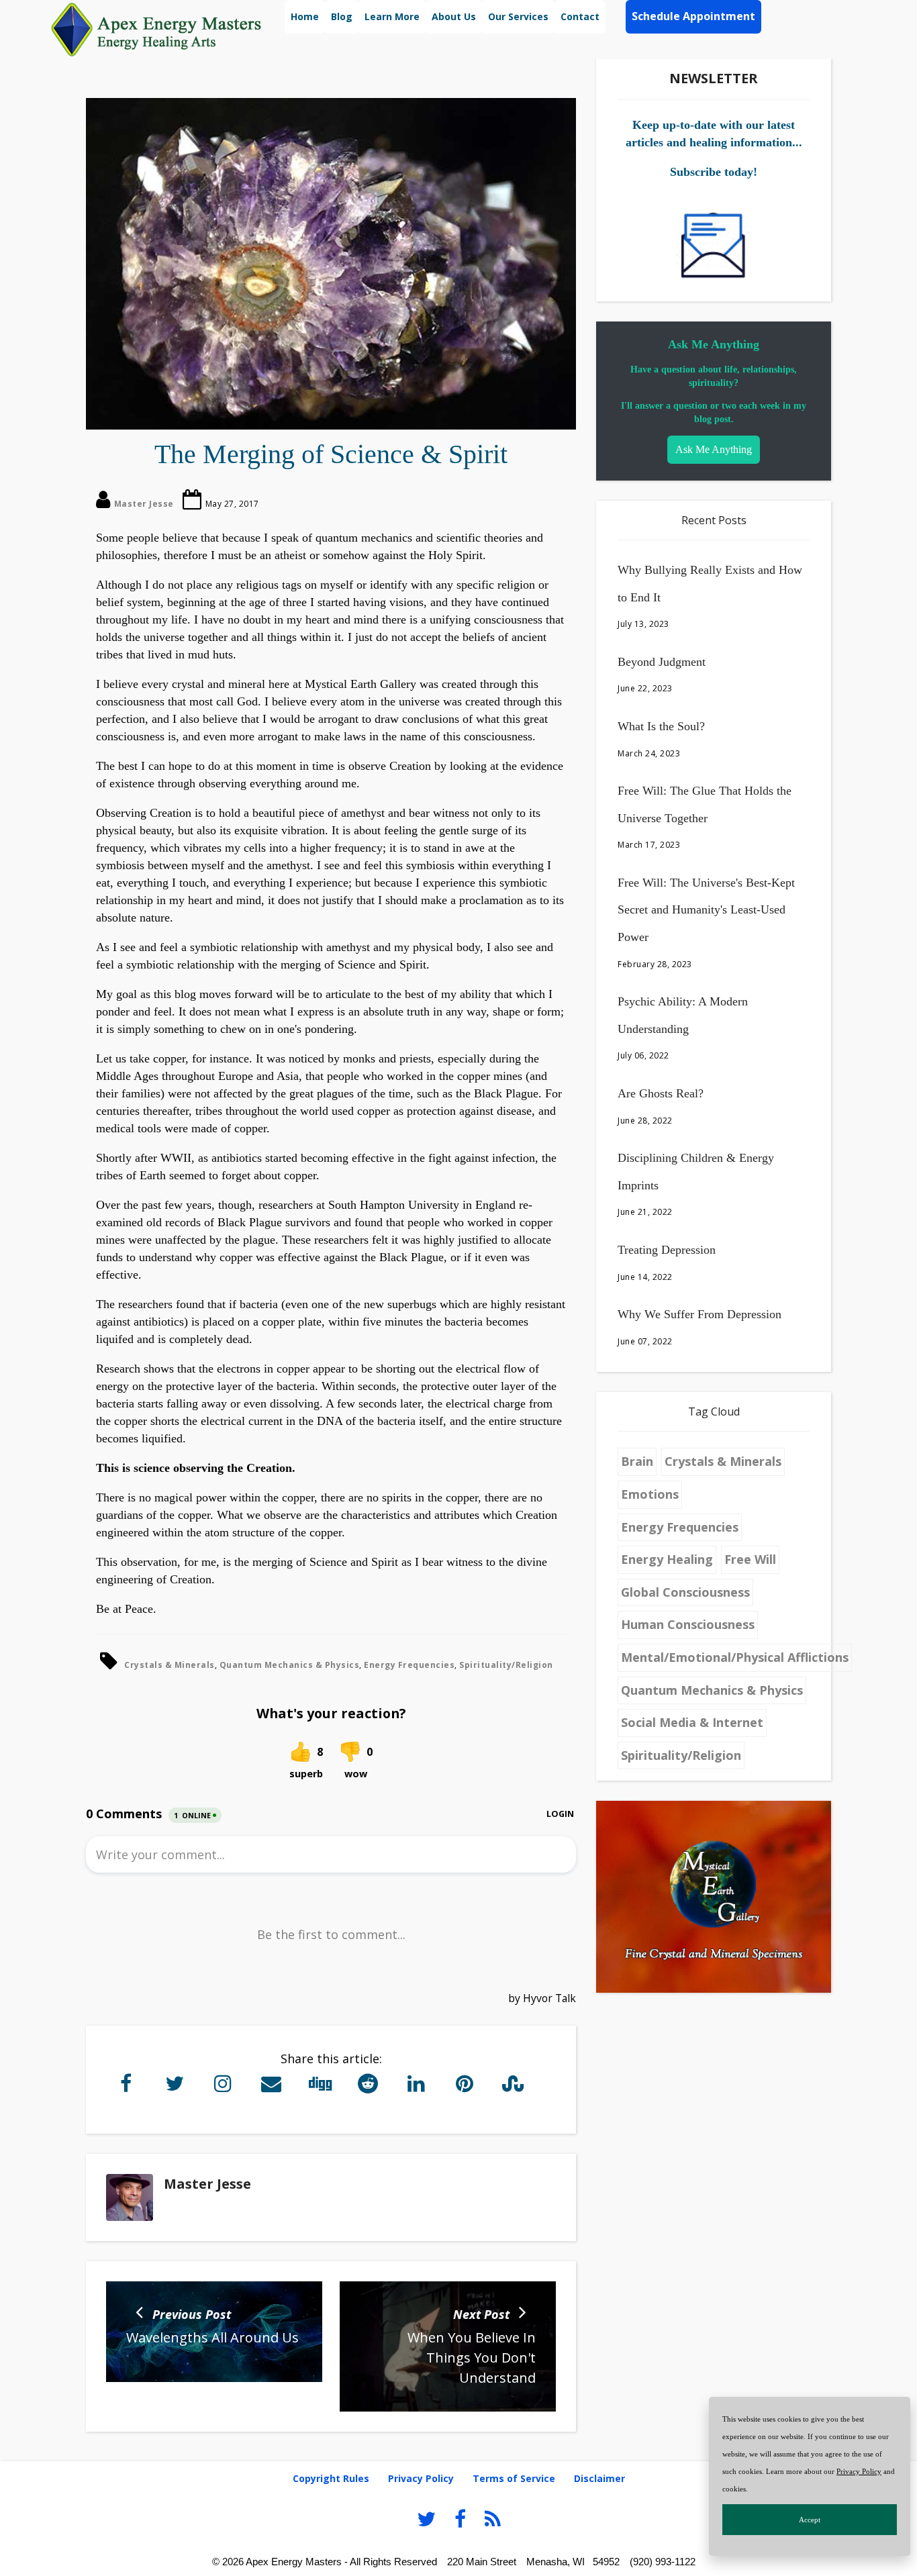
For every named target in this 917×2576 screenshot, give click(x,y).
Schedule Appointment (693, 16)
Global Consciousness (685, 1592)
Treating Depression (667, 1250)
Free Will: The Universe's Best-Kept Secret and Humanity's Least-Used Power (706, 910)
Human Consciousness (688, 1624)
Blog (342, 16)
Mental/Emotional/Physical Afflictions (735, 1657)
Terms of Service (514, 2478)
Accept (810, 2520)
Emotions (650, 1494)
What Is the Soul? (661, 726)
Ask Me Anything (714, 449)
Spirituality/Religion (506, 1665)
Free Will (750, 1559)
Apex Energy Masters (294, 2562)
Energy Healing (667, 1559)
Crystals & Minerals (170, 1665)
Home (305, 16)
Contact (580, 16)
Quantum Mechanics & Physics (290, 1665)
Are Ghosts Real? (661, 1093)
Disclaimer (599, 2478)
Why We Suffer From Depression (699, 1314)
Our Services (518, 16)
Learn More (392, 16)
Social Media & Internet (692, 1722)
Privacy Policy (859, 2471)
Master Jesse (144, 504)
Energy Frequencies (409, 1665)
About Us (454, 16)
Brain (637, 1461)
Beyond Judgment (662, 662)
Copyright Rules (331, 2478)
